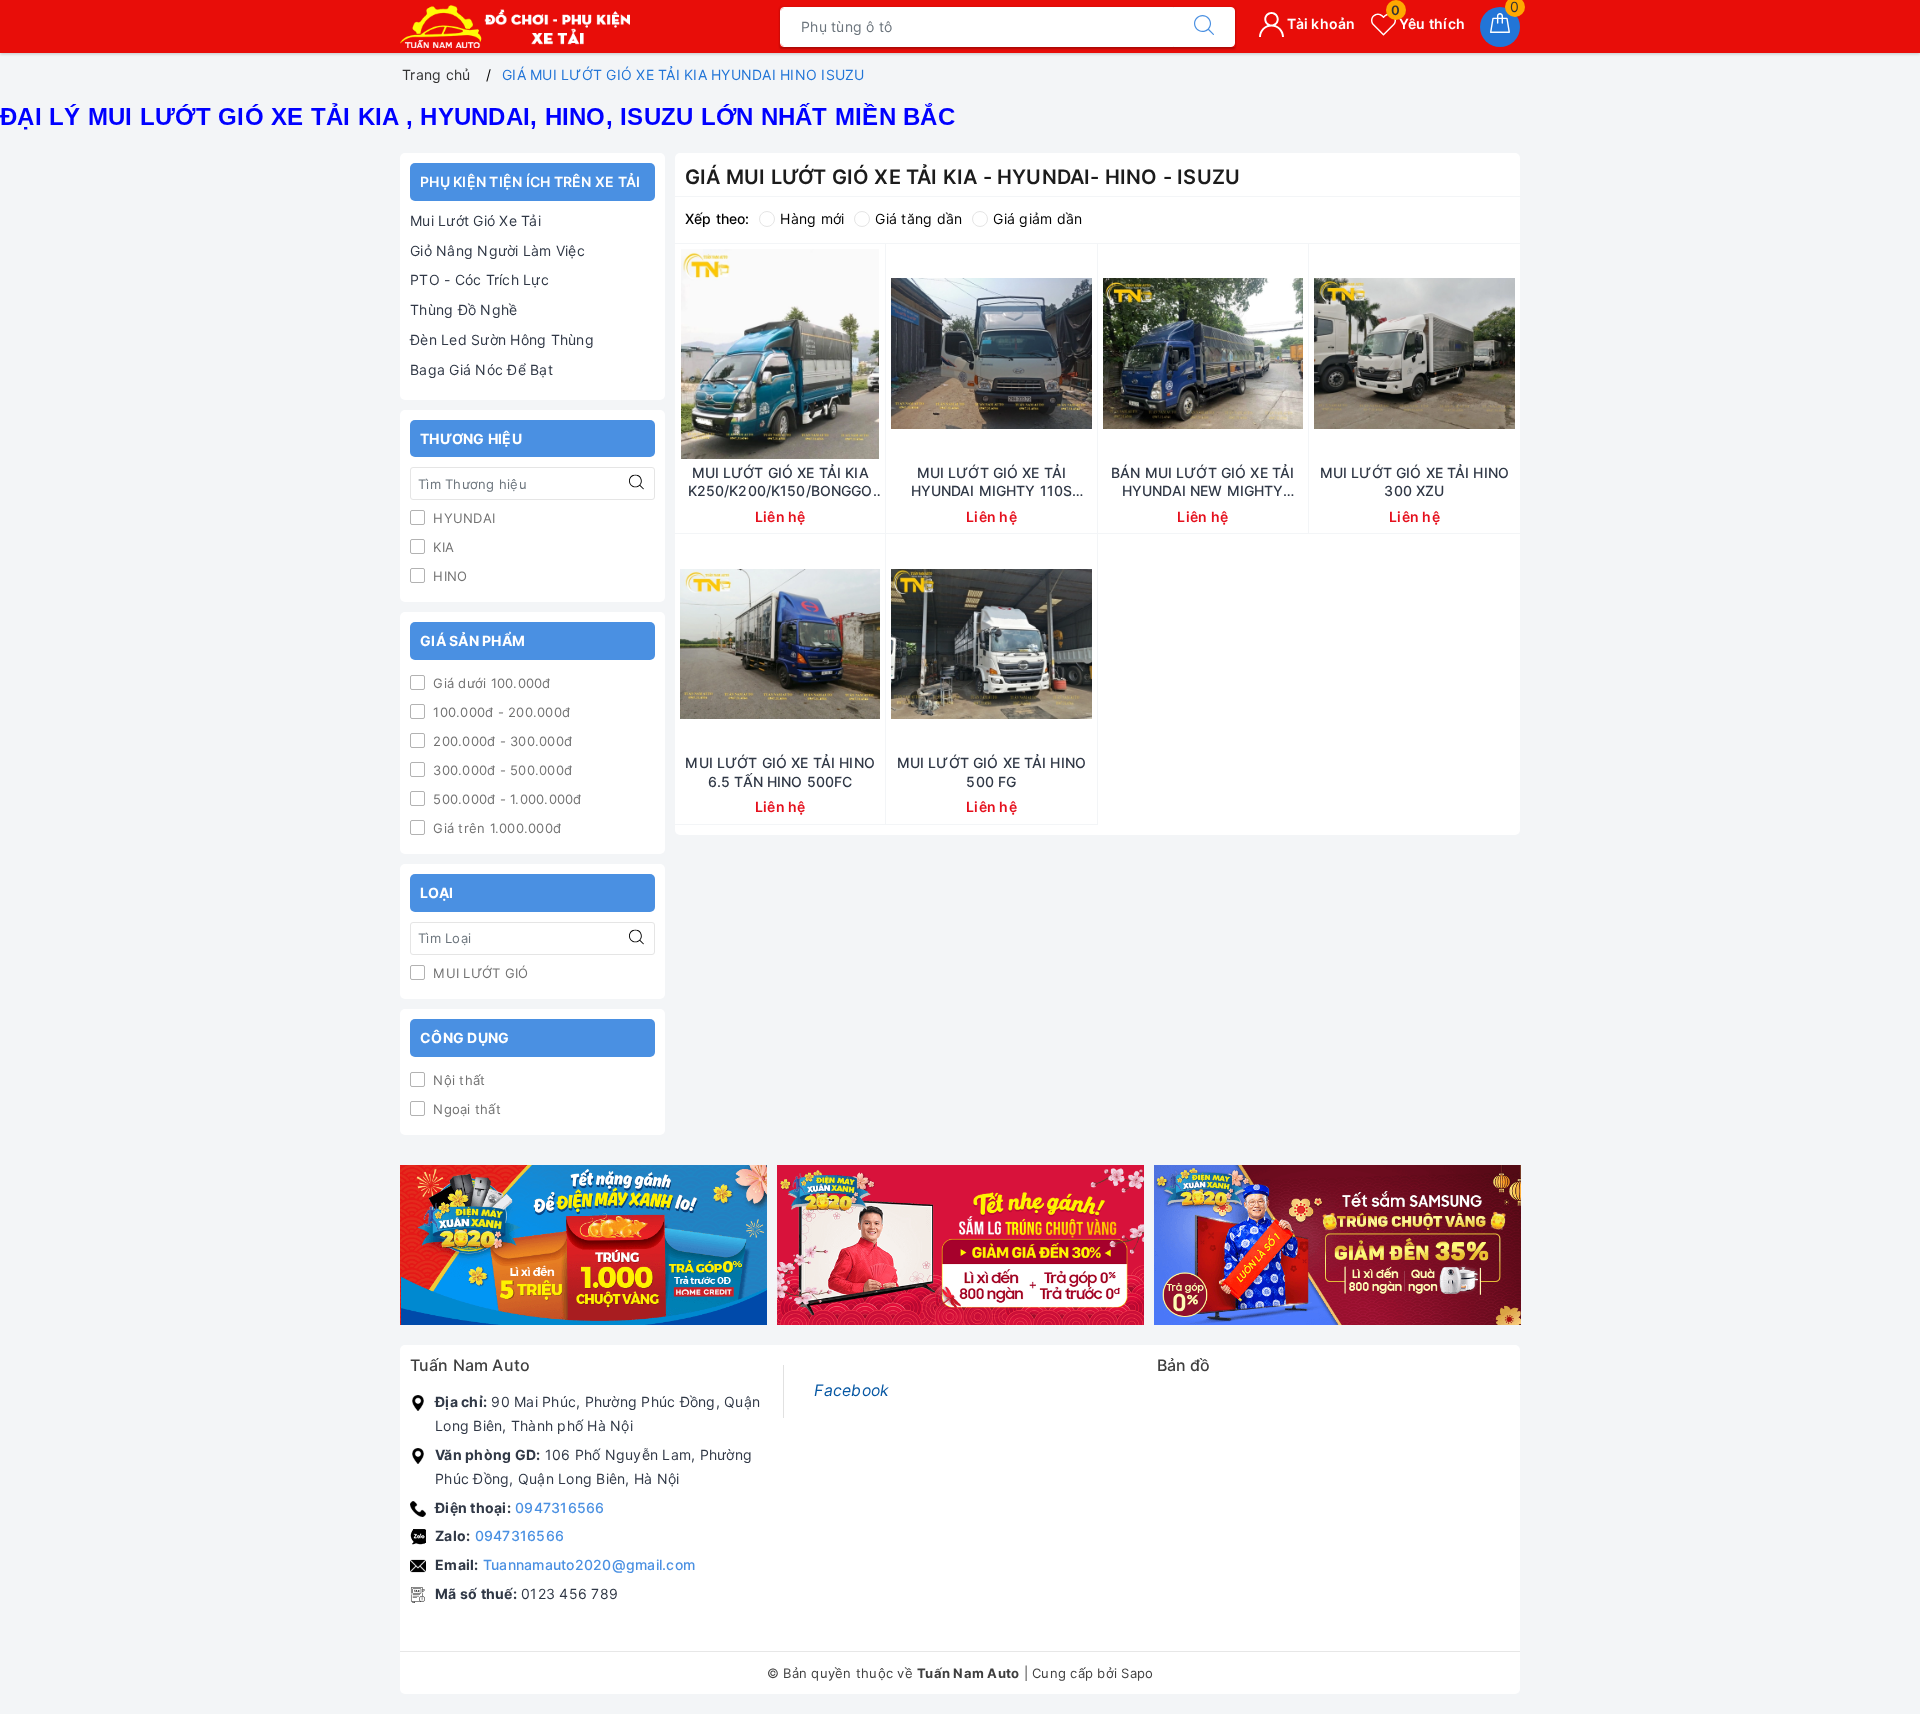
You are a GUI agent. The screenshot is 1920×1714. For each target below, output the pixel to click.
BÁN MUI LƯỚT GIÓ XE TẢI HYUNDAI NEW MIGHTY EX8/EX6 (1202, 482)
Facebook (851, 1390)
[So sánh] (874, 354)
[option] (583, 1245)
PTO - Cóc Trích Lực (479, 279)
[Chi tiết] (686, 354)
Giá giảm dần (1037, 218)
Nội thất (457, 1080)
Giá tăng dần (918, 218)
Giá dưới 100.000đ (490, 683)
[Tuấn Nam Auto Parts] (515, 26)
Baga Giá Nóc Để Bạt (481, 369)
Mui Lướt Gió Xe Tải (475, 220)
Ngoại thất (465, 1109)
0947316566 (560, 1507)
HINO (448, 576)
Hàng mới (812, 218)
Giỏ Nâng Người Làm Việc (497, 250)
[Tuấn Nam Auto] (583, 1245)
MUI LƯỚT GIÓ (478, 973)
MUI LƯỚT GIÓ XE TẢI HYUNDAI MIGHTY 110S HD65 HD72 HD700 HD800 (991, 482)
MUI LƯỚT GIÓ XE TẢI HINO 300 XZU (1414, 481)
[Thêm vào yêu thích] (730, 354)
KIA (441, 547)
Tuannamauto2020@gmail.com (589, 1564)
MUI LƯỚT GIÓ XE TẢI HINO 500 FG (991, 771)
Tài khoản (1320, 23)
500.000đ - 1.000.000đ (505, 799)
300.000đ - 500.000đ (500, 770)
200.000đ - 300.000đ (500, 741)
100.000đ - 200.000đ (499, 712)
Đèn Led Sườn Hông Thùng (502, 339)
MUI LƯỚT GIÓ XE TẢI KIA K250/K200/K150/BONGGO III (780, 482)
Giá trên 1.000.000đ (495, 828)
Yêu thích (1428, 23)
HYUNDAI (462, 518)
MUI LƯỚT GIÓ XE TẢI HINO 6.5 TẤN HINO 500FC (779, 771)
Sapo (1137, 1673)
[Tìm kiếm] (1204, 27)
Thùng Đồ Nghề (463, 309)
